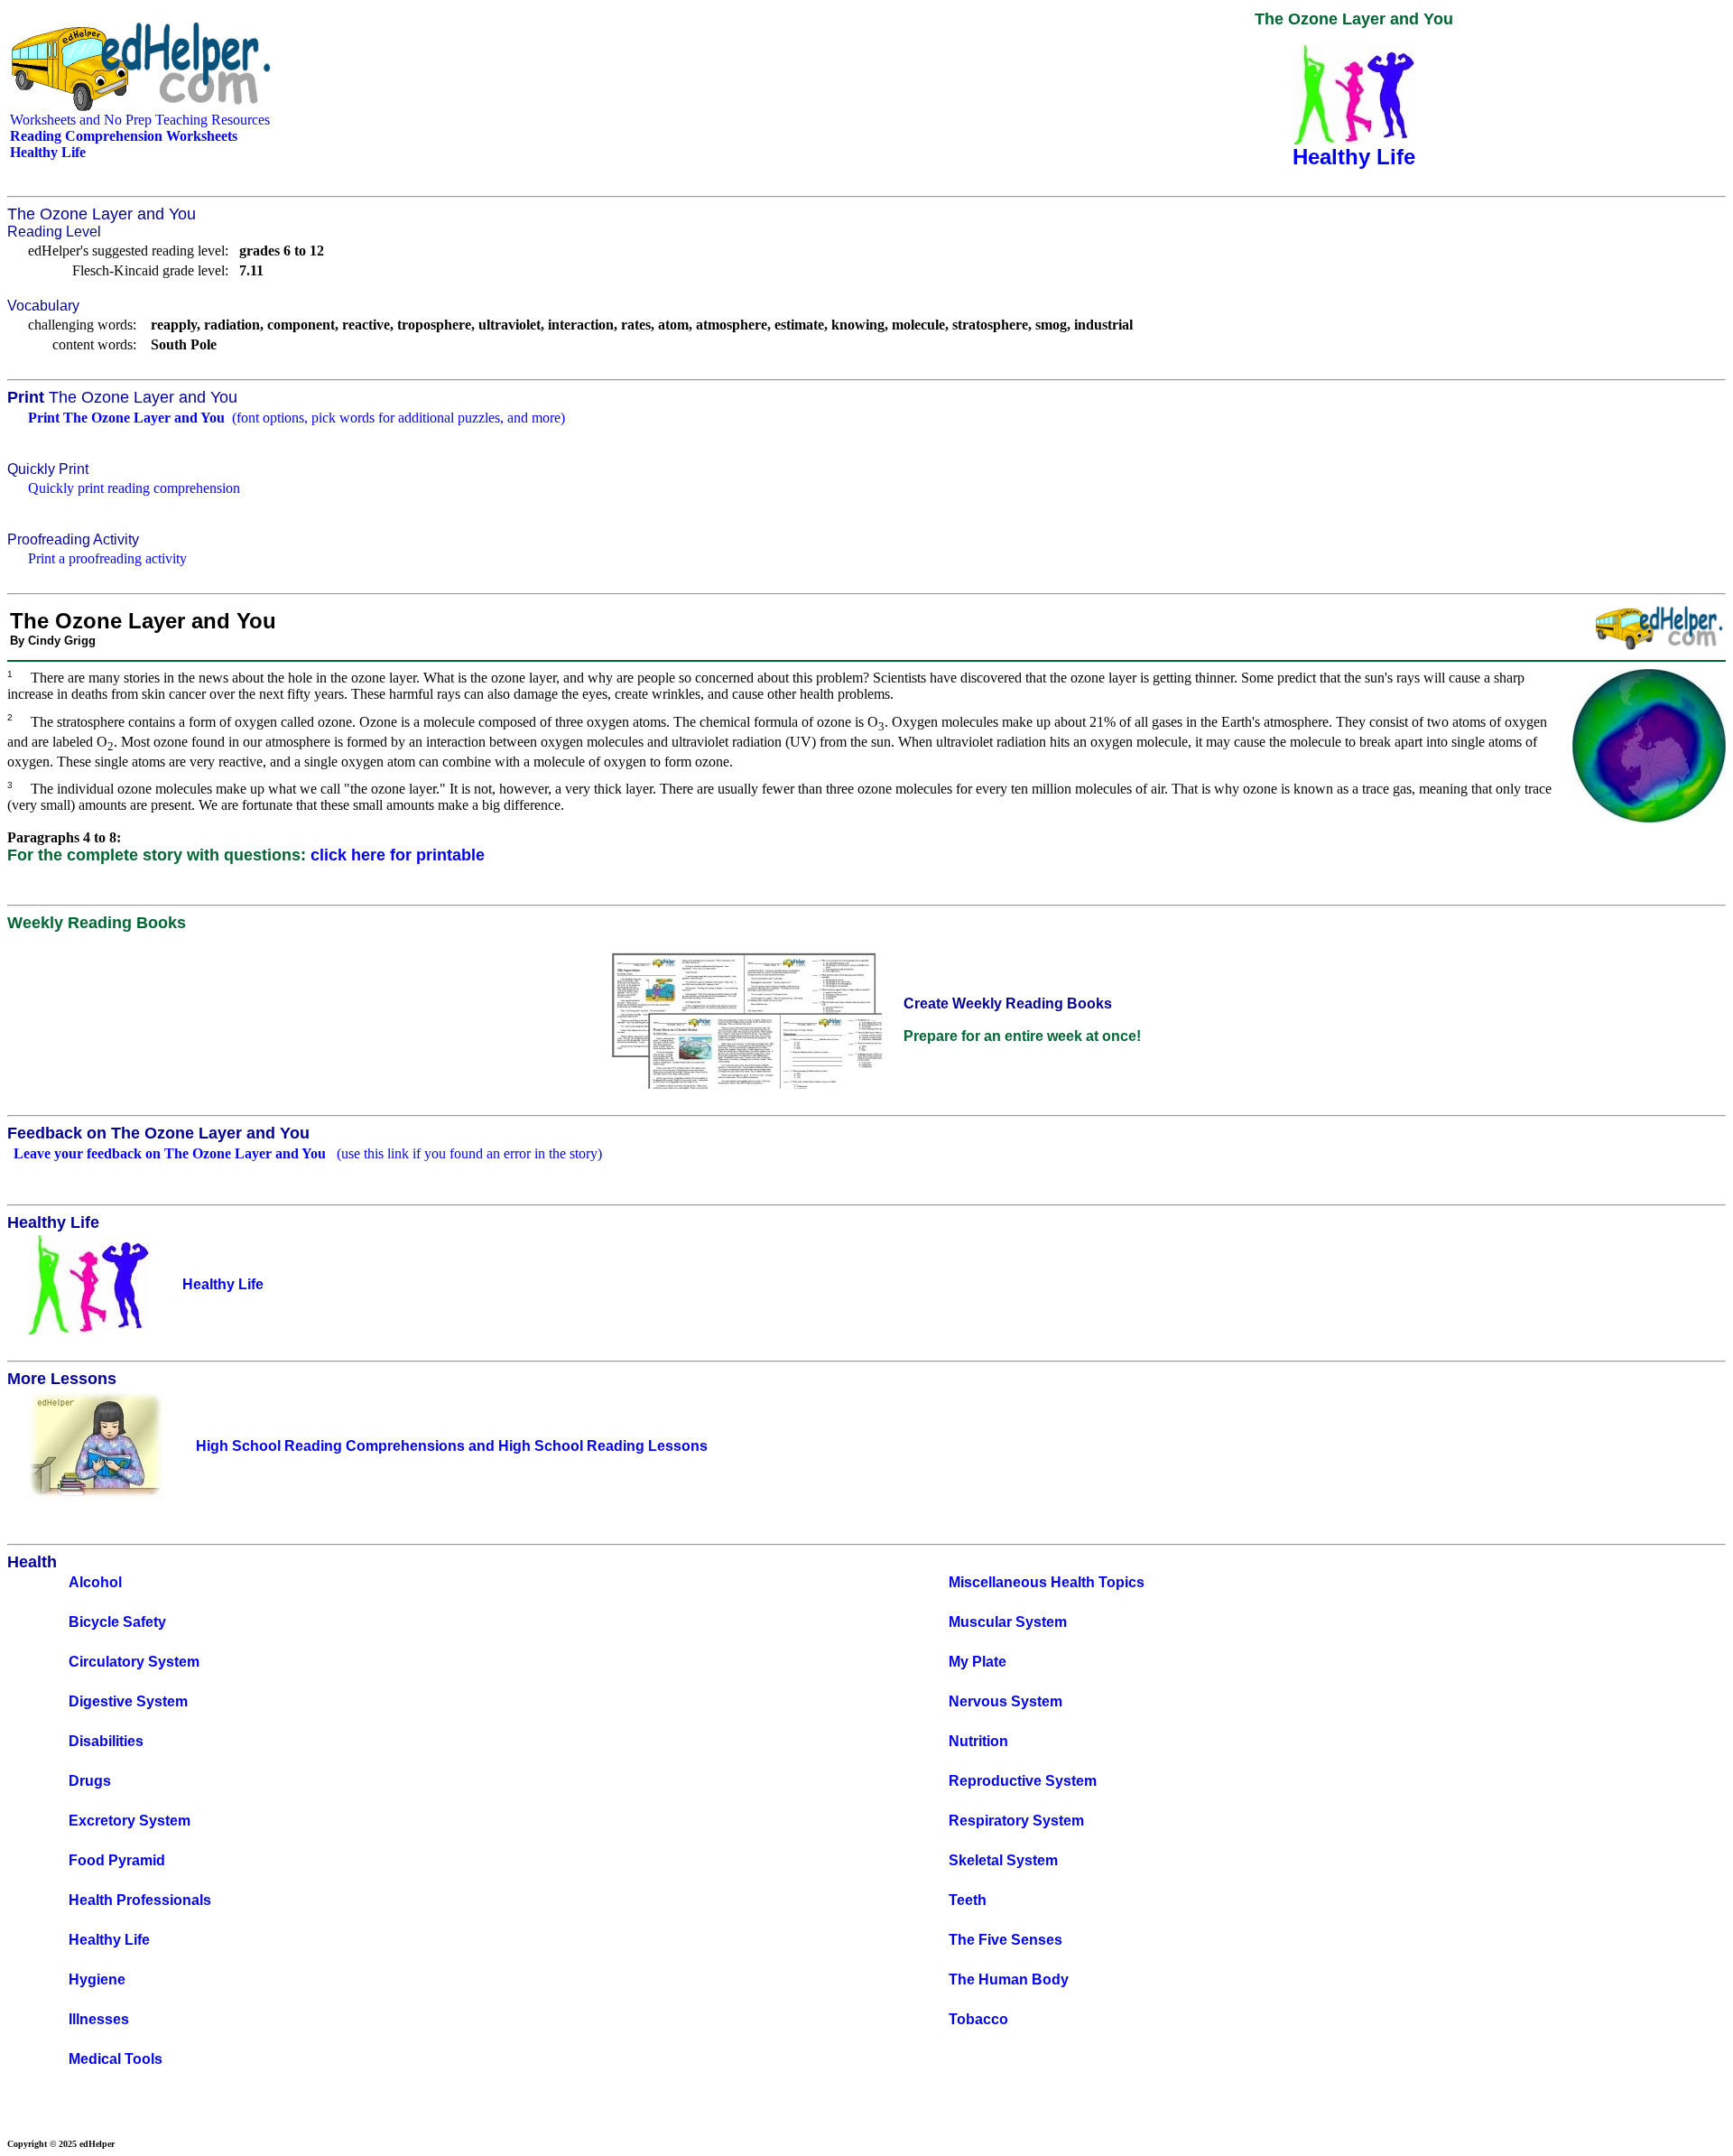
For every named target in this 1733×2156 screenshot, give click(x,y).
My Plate (978, 1662)
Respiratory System (1016, 1821)
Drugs (90, 1781)
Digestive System (128, 1701)
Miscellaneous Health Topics (1047, 1582)
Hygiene (97, 1979)
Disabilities (106, 1741)
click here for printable (398, 855)
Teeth (968, 1900)
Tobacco (978, 2019)
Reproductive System (1023, 1781)
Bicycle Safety (117, 1622)
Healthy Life (109, 1940)
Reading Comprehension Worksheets (124, 136)
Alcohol (95, 1582)
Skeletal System (1003, 1860)
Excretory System (130, 1821)
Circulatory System (134, 1662)
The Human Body (1009, 1979)
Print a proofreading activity (107, 558)
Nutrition (978, 1741)
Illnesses (99, 2019)
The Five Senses (1006, 1940)
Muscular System (1008, 1622)
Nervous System (1006, 1701)
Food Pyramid (117, 1860)
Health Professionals (140, 1900)
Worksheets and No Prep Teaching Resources (140, 120)
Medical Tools (116, 2059)
